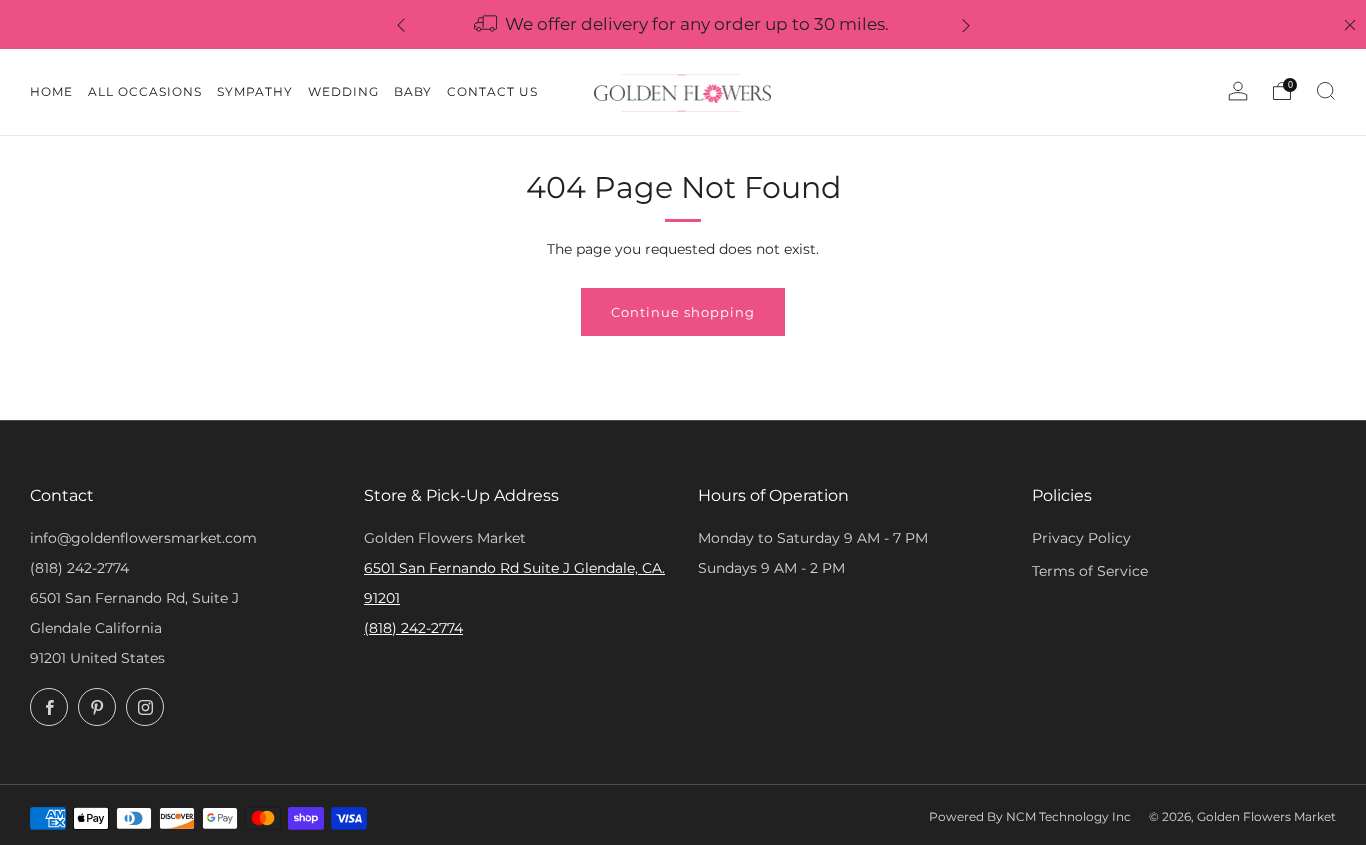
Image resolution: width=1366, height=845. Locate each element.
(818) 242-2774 (79, 568)
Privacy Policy (1081, 538)
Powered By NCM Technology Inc (1030, 817)
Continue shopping (683, 312)
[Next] (966, 24)
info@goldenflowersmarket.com (143, 538)
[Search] (1326, 91)
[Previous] (401, 24)
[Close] (1350, 25)
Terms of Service (1090, 571)
